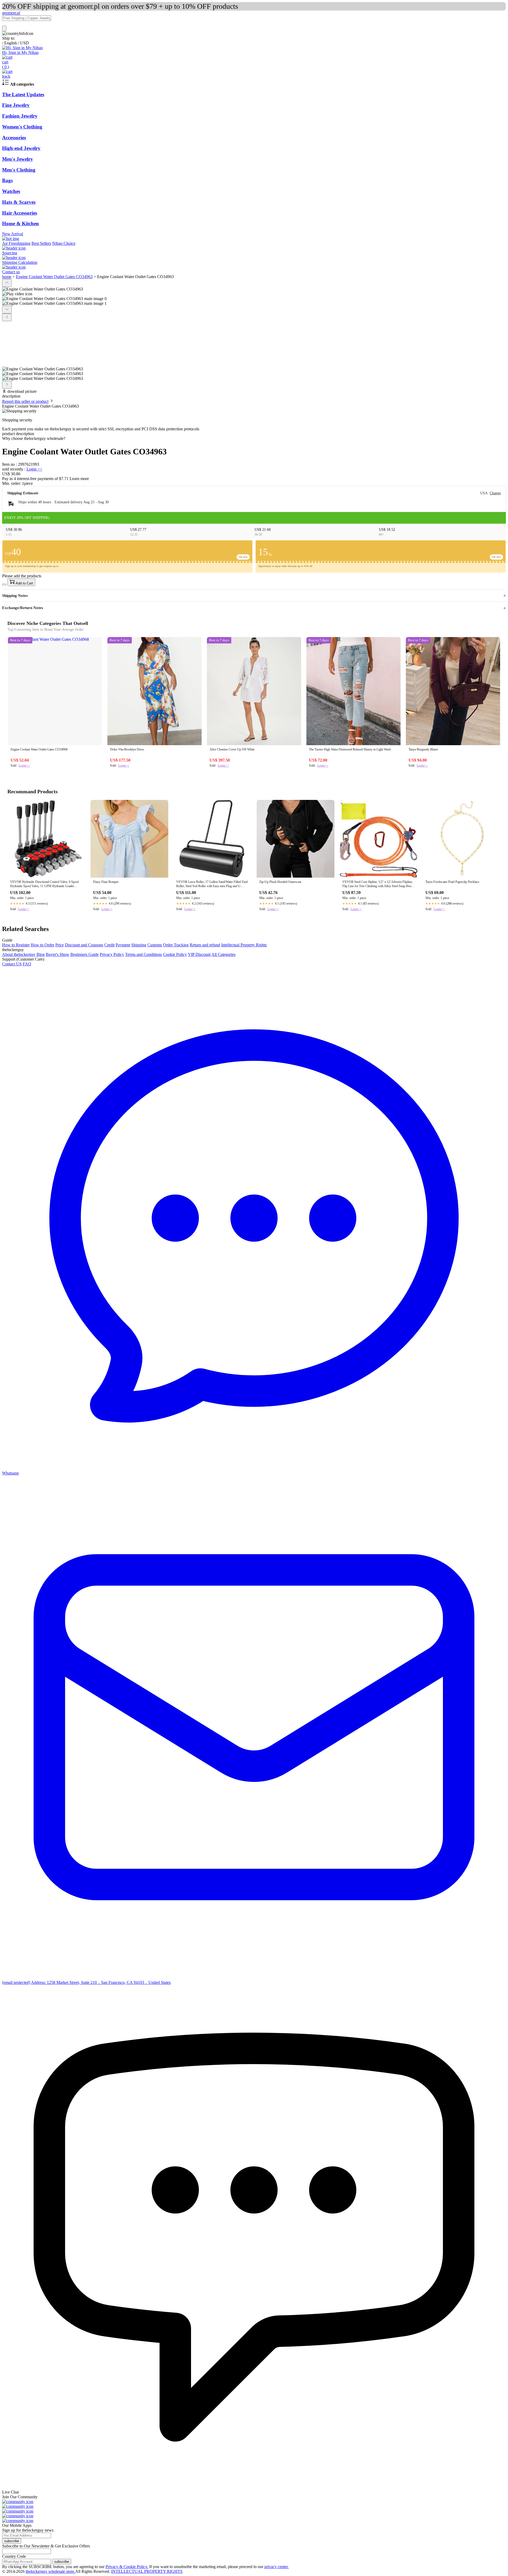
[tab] (254, 439)
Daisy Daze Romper (106, 882)
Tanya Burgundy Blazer (423, 749)
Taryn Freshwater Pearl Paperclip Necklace (452, 882)
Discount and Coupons (84, 945)
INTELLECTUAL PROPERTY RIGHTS (147, 2571)
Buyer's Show (58, 954)
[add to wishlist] (4, 584)
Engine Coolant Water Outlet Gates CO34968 (39, 749)
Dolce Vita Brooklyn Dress (127, 749)
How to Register (16, 945)
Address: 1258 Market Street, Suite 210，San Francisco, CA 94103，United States (101, 1982)
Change (495, 493)
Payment (123, 945)
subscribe (12, 2541)
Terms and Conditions (144, 954)
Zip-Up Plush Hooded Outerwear (280, 882)
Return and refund (205, 945)
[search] (4, 28)
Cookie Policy (175, 954)
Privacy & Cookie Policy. (127, 2567)
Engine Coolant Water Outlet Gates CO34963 (54, 277)
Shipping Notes (15, 596)
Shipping (139, 945)
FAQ (27, 964)
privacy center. (276, 2567)
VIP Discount (199, 954)
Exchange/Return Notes (23, 608)
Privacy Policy (112, 954)
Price (60, 945)
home (7, 277)
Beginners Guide (85, 954)
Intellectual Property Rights (244, 945)
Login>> (24, 766)
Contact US (12, 964)
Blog (41, 954)
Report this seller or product (25, 401)
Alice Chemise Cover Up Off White (232, 749)
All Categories (223, 954)
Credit (109, 945)
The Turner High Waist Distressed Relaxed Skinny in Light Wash (350, 749)
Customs (155, 945)
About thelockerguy (19, 954)
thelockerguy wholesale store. (50, 2571)
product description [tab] (18, 434)
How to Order (42, 945)
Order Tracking (176, 945)
